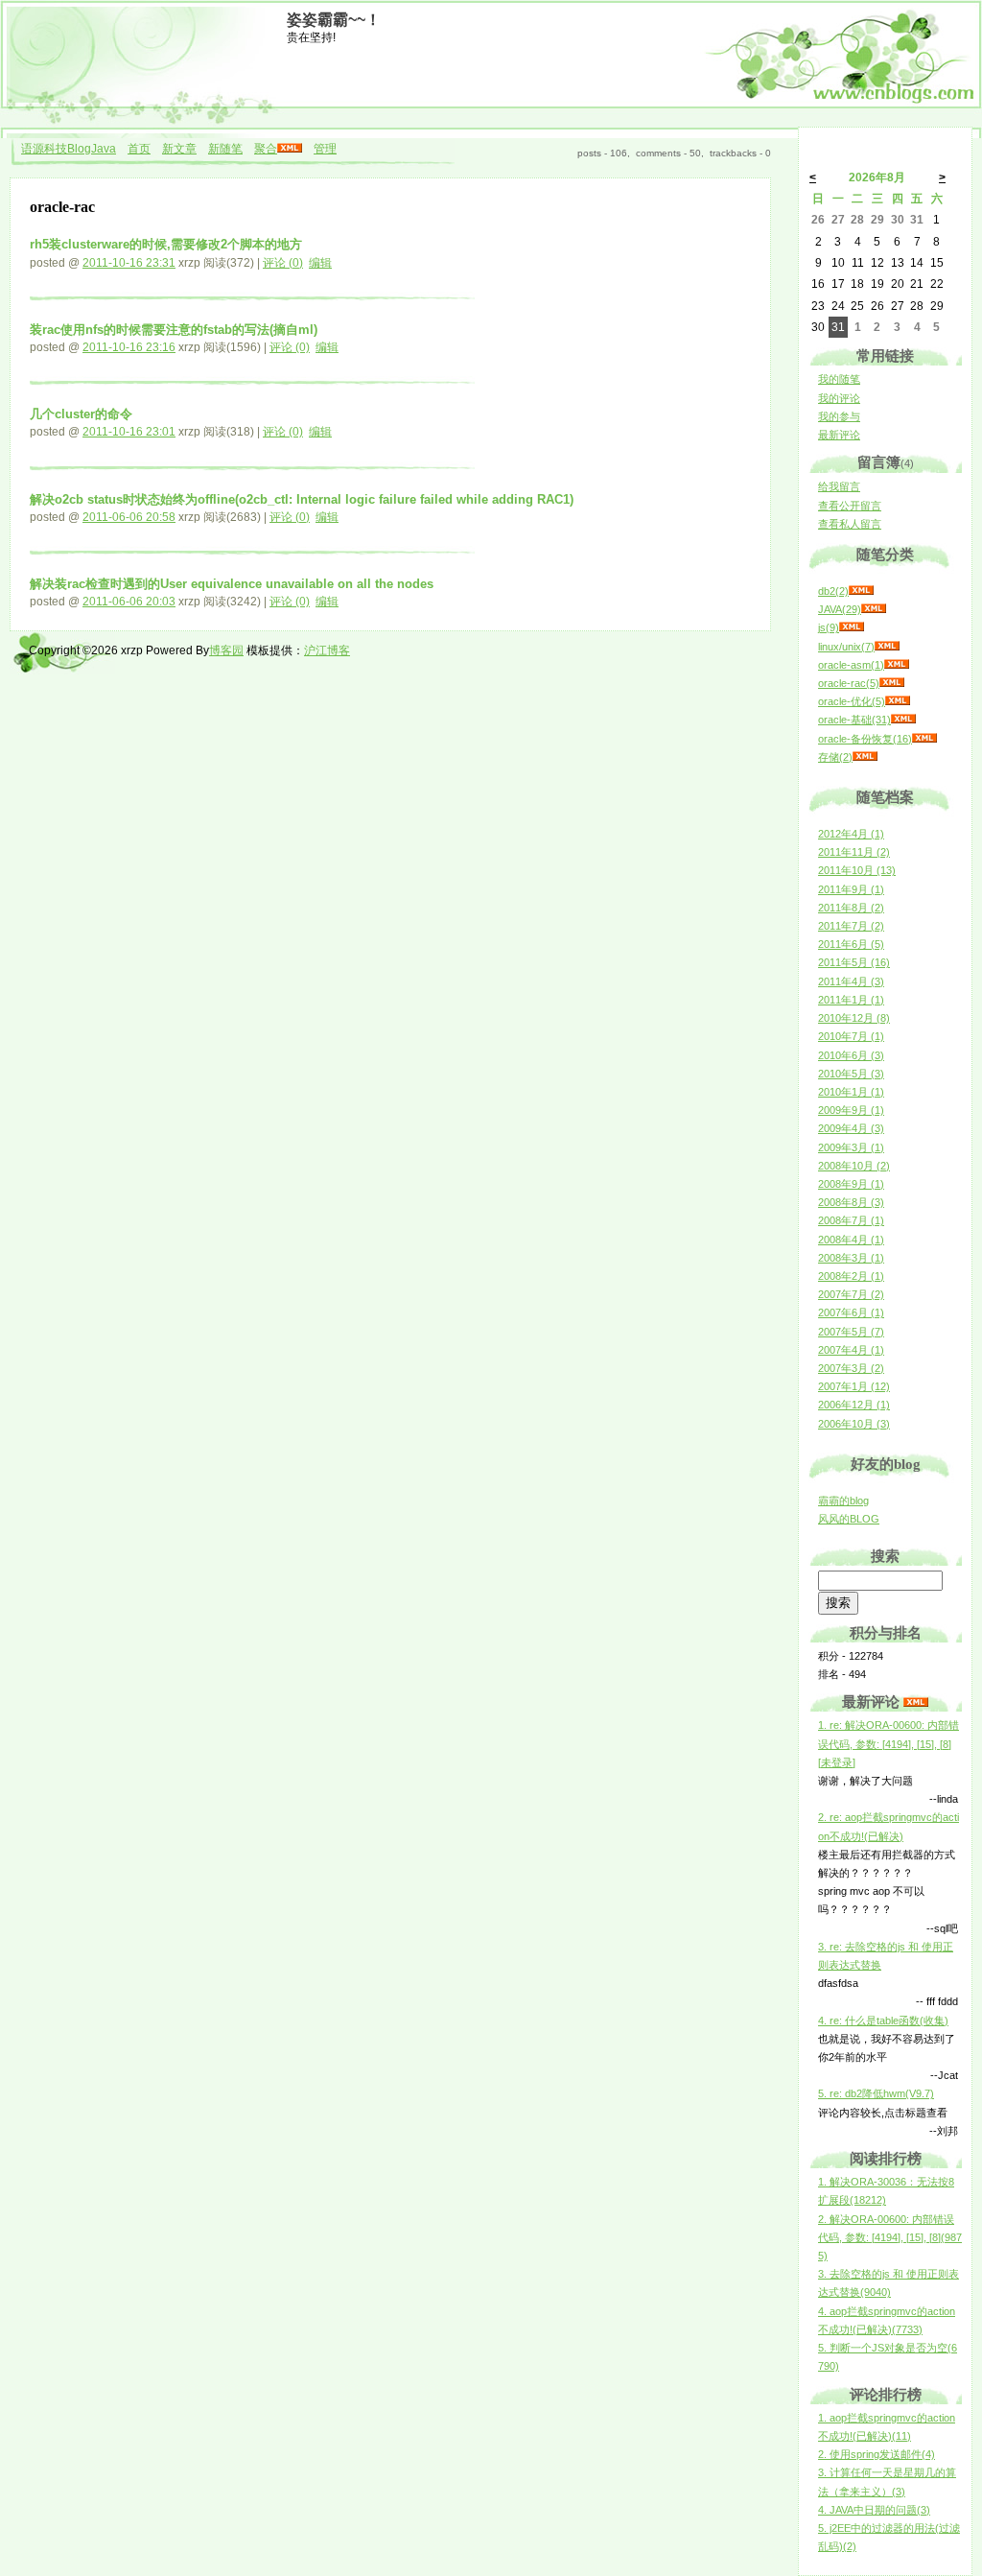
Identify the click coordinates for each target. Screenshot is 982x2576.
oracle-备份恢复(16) (865, 739)
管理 (325, 149)
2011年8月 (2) (851, 908)
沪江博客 (327, 650)
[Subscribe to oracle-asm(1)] (897, 665)
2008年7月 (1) (851, 1220)
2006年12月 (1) (854, 1405)
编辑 (320, 263)
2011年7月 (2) (851, 926)
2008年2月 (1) (851, 1276)
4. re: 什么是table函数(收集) (883, 2021)
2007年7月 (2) (851, 1294)
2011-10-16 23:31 (129, 263)
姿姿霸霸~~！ (334, 20)
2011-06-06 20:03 (129, 602)
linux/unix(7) (846, 647)
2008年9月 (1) (851, 1184)
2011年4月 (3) (851, 981)
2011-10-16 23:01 (129, 432)
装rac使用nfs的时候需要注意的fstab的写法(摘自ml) (174, 330)
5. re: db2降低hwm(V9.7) (876, 2093)
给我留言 (839, 486)
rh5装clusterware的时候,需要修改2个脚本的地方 (166, 244)
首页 (139, 149)
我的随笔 (839, 379)
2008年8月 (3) (851, 1202)
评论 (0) (283, 263)
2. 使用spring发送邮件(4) (877, 2454)
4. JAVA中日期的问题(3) (874, 2510)
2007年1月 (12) (854, 1386)
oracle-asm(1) (851, 665)
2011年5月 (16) (854, 962)
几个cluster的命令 (81, 414)
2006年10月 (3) (854, 1424)
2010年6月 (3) (851, 1055)
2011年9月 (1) (851, 889)
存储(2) (835, 757)
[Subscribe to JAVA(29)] (874, 609)
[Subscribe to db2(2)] (861, 591)
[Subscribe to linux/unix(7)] (887, 647)
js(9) (829, 627)
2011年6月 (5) (851, 944)
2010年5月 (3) (851, 1074)
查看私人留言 (850, 524)
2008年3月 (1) (851, 1258)
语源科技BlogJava (69, 149)
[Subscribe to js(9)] (852, 627)
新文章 (179, 149)
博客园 (226, 650)
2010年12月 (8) (854, 1018)
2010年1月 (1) (851, 1092)
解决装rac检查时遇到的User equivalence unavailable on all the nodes (232, 584)
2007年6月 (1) (851, 1312)
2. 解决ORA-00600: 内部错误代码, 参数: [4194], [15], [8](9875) (890, 2237)
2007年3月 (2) (851, 1368)
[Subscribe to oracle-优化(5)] (898, 701)
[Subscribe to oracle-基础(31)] (903, 720)
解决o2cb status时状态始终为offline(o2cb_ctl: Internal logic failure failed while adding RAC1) (302, 499)
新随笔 (225, 149)
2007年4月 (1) (851, 1350)
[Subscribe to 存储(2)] (865, 757)
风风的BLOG (849, 1519)
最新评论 (839, 435)
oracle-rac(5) (849, 683)
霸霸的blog (843, 1501)
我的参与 (839, 416)
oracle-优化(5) (852, 701)
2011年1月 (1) (851, 1000)
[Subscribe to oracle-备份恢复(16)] (924, 739)
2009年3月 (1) (851, 1147)
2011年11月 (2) (854, 852)
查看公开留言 (850, 506)
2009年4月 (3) (851, 1128)
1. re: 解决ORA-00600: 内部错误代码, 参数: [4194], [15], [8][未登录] (888, 1743)
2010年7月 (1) (851, 1036)
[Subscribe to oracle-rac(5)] (892, 683)
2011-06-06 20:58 (129, 517)
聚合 (266, 149)
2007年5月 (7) (851, 1332)
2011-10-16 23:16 (129, 347)
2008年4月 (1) (851, 1240)
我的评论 (839, 398)
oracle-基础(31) (854, 720)
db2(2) (833, 591)
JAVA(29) (840, 609)
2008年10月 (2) (854, 1166)
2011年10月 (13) (857, 870)
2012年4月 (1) (851, 834)
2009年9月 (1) (851, 1110)
